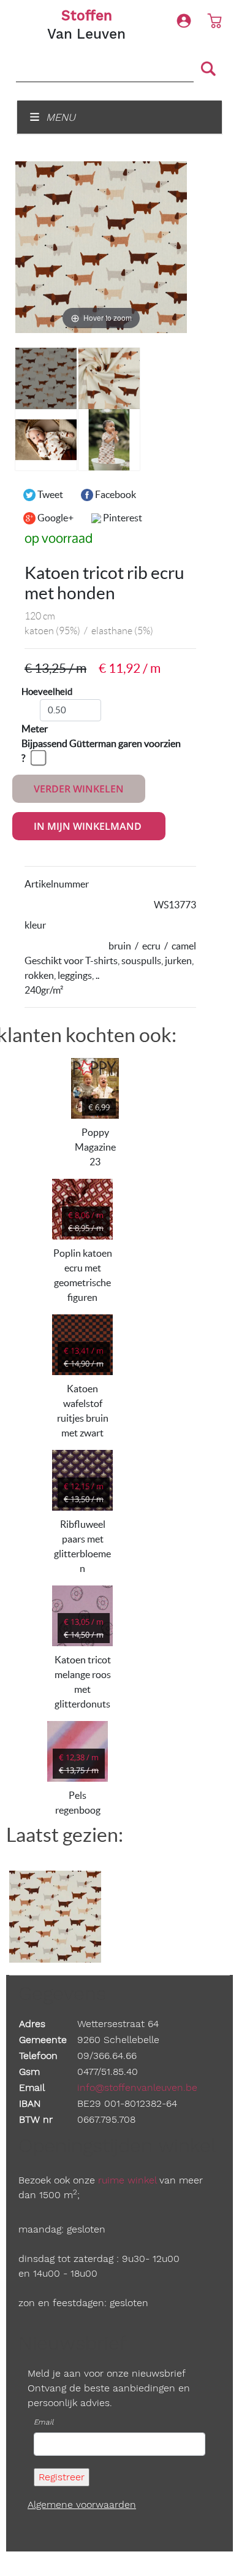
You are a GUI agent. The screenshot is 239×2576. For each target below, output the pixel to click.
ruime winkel (127, 2180)
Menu (59, 117)
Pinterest (122, 518)
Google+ (55, 518)
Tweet (49, 494)
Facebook (115, 494)
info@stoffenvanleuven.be (137, 2087)
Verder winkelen (79, 789)
